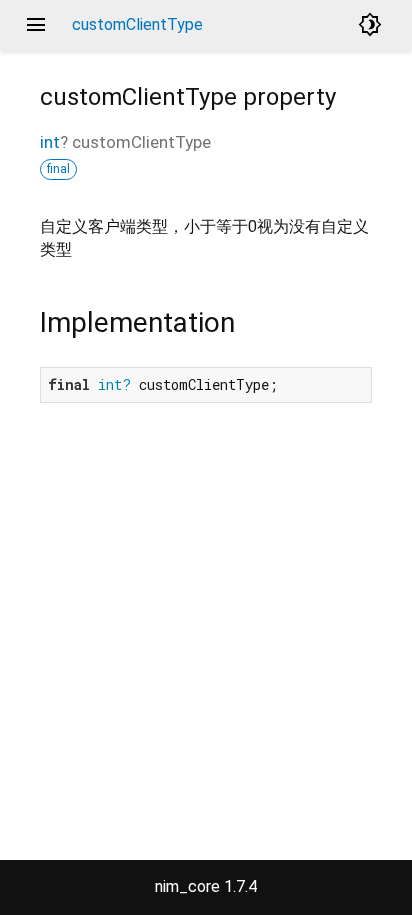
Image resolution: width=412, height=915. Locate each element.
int (50, 142)
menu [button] (36, 25)
